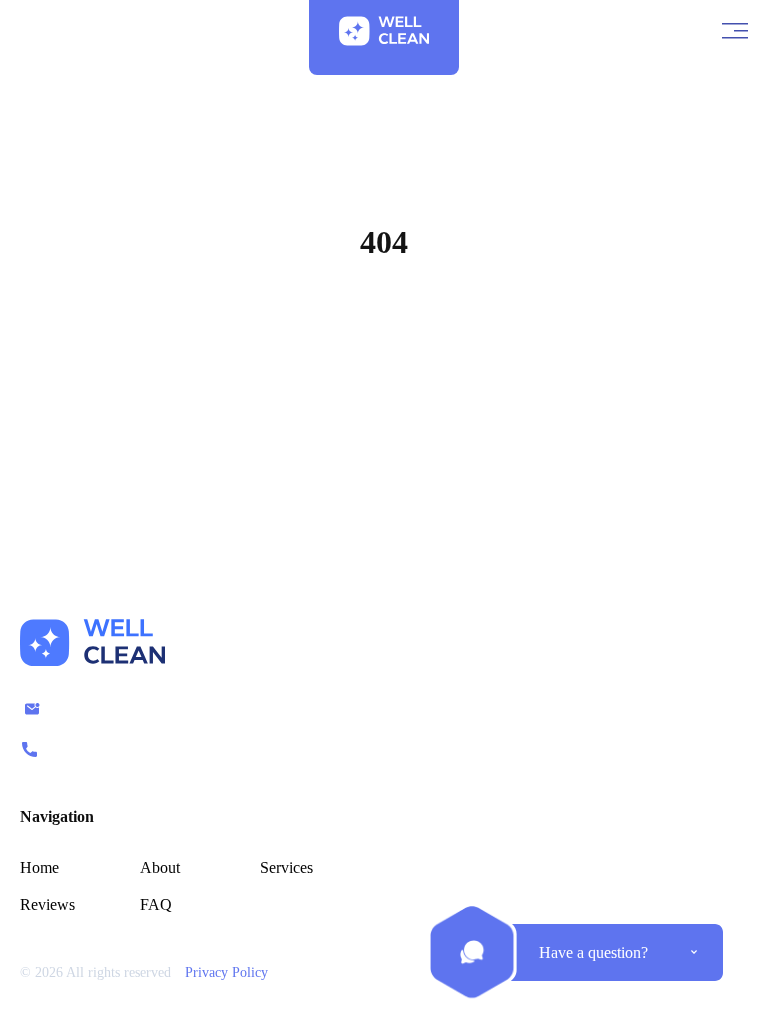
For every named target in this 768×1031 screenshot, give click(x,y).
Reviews (47, 904)
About (160, 867)
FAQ (156, 904)
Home (384, 337)
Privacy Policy (226, 972)
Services (286, 867)
